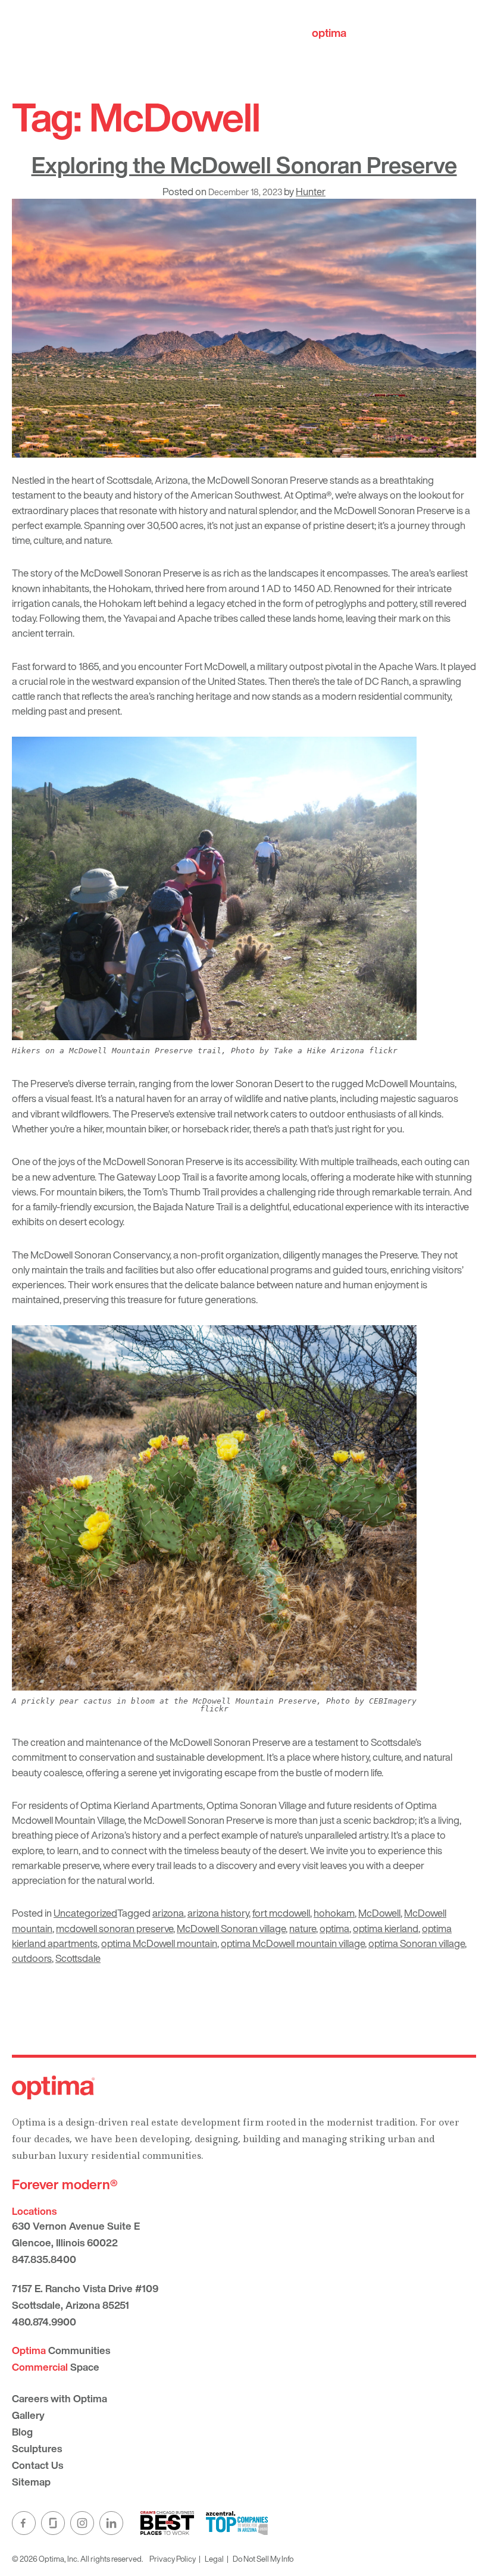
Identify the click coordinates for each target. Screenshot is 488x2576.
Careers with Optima (60, 2398)
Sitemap (31, 2482)
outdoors (32, 1958)
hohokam (334, 1913)
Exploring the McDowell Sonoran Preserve (244, 165)
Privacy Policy (173, 2559)
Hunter (311, 191)
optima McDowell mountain (159, 1943)
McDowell (379, 1913)
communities (363, 33)
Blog (22, 2432)
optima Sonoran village (417, 1943)
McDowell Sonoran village (231, 1928)
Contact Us (37, 2465)
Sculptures (37, 2448)
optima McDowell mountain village (293, 1943)
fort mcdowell (281, 1913)
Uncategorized (85, 1913)
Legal (214, 2559)
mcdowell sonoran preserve (115, 1928)
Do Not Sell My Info (263, 2559)
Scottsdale (78, 1958)
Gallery (28, 2415)
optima (334, 1928)
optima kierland (386, 1928)
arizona (168, 1913)
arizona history (218, 1913)
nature (303, 1928)
